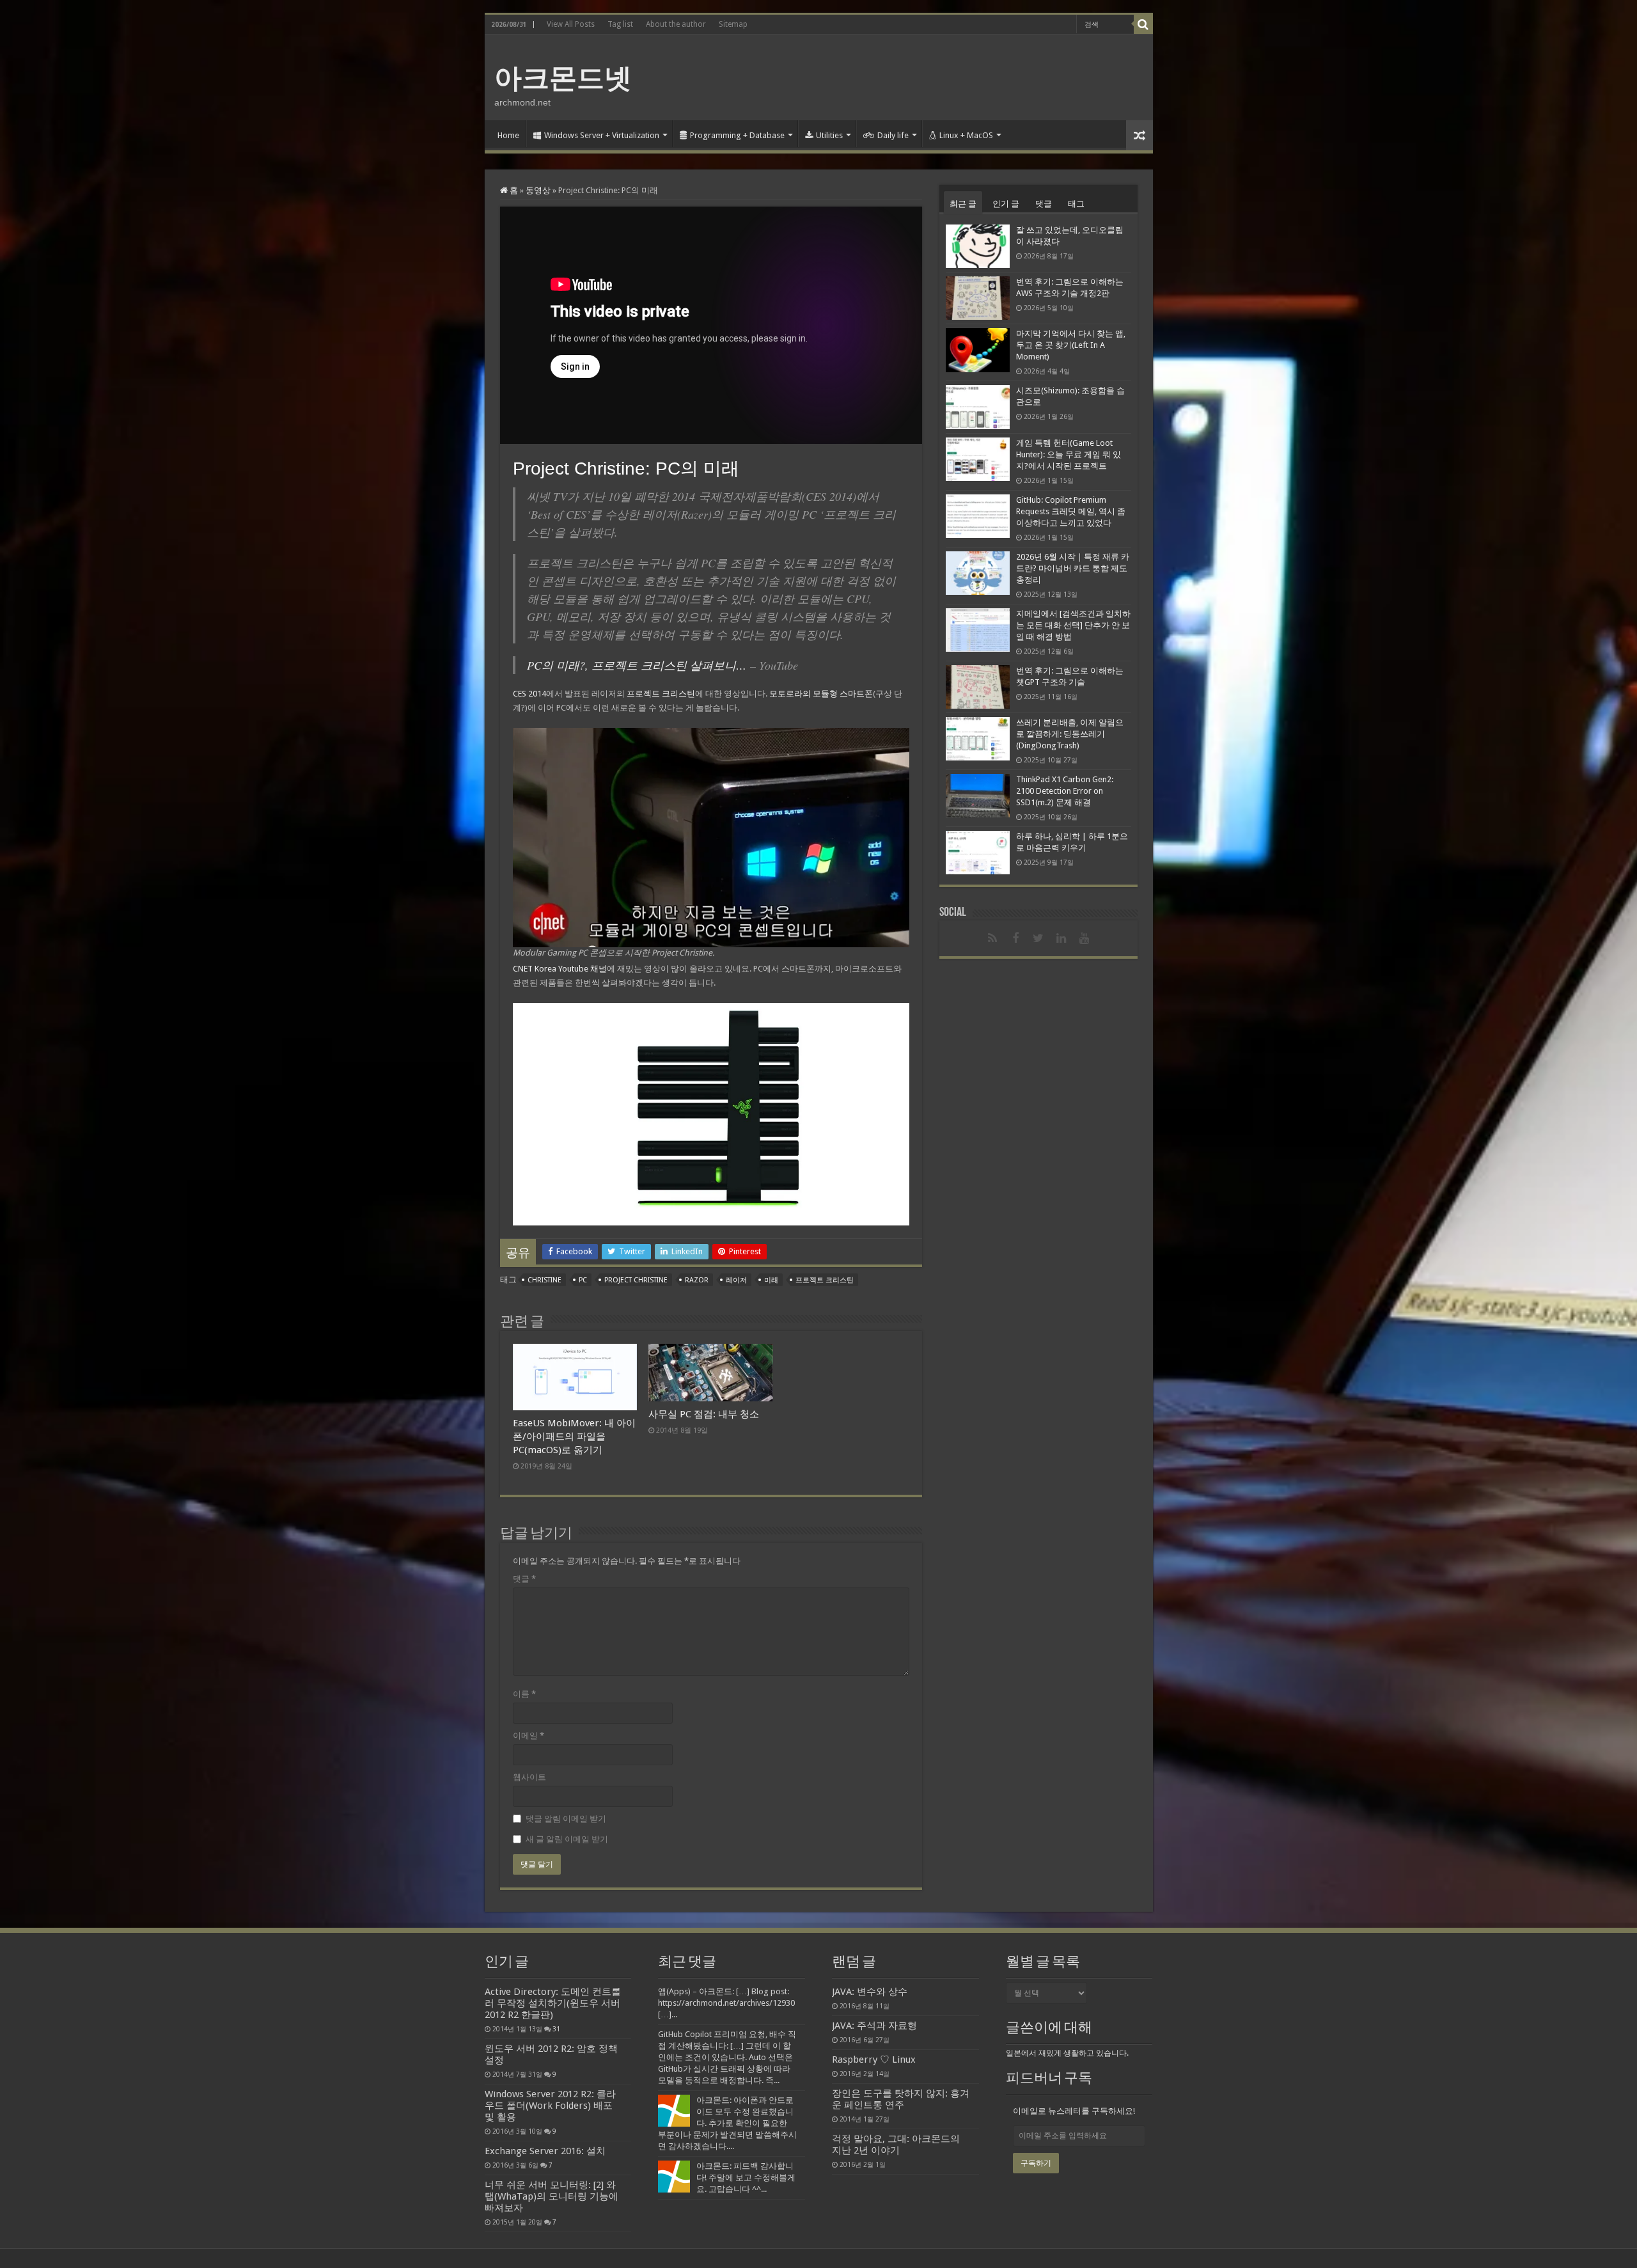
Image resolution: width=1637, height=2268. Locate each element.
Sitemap (733, 24)
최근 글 (963, 204)
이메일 (529, 1736)
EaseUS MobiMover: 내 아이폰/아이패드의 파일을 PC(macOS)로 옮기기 (574, 1437)
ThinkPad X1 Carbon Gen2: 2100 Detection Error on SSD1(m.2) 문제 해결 (1065, 791)
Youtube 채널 (583, 969)
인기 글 (1006, 204)
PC (583, 1280)
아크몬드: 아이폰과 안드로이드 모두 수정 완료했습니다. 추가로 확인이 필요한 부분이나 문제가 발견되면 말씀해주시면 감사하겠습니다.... (727, 2123)
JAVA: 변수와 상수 (870, 1992)
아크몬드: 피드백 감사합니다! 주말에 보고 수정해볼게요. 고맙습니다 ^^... (746, 2177)
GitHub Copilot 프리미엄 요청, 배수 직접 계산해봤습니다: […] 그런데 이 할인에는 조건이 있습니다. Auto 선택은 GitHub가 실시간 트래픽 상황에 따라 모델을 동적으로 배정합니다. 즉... (727, 2057)
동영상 (538, 190)
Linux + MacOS (966, 135)
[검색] (1143, 24)
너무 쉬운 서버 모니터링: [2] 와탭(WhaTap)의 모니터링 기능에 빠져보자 (552, 2196)
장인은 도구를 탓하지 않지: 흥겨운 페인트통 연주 (901, 2099)
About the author (676, 24)
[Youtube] (1085, 938)
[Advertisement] (911, 76)
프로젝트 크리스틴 (661, 694)
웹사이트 (529, 1777)
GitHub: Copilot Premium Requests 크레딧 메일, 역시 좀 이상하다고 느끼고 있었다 (1071, 511)
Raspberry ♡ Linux (874, 2059)
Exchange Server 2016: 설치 (545, 2151)
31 (556, 2029)
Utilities (829, 135)
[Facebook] (1015, 938)
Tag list (620, 24)
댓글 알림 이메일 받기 (566, 1819)
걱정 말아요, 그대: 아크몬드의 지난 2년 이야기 (896, 2145)
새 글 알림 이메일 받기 (567, 1839)
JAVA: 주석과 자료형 (874, 2026)
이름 (524, 1694)
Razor (697, 1280)
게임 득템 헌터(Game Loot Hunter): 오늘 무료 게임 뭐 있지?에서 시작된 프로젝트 (1069, 454)
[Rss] (992, 938)
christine (544, 1280)
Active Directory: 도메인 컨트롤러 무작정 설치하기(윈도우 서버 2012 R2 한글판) (553, 2003)
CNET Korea (535, 969)
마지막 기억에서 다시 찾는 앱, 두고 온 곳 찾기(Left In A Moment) (1071, 345)
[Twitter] (1038, 938)
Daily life (893, 135)
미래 (771, 1280)
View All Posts (571, 24)
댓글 (524, 1579)
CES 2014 (529, 694)
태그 (1076, 204)
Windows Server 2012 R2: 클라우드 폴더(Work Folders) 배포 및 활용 (550, 2106)
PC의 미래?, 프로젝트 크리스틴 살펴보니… (637, 665)
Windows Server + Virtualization (602, 135)
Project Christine (636, 1280)
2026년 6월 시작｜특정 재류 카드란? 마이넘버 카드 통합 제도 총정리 (1073, 568)
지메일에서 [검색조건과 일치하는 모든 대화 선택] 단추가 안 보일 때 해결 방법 (1073, 625)
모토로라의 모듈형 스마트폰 (821, 694)
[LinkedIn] (1061, 938)
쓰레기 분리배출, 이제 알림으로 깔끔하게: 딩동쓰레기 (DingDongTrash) (1070, 734)
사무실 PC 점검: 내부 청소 (704, 1414)
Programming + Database (737, 135)
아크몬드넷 (563, 78)
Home (508, 135)
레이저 (736, 1280)
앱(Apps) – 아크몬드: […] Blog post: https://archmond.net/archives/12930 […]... (726, 2003)
